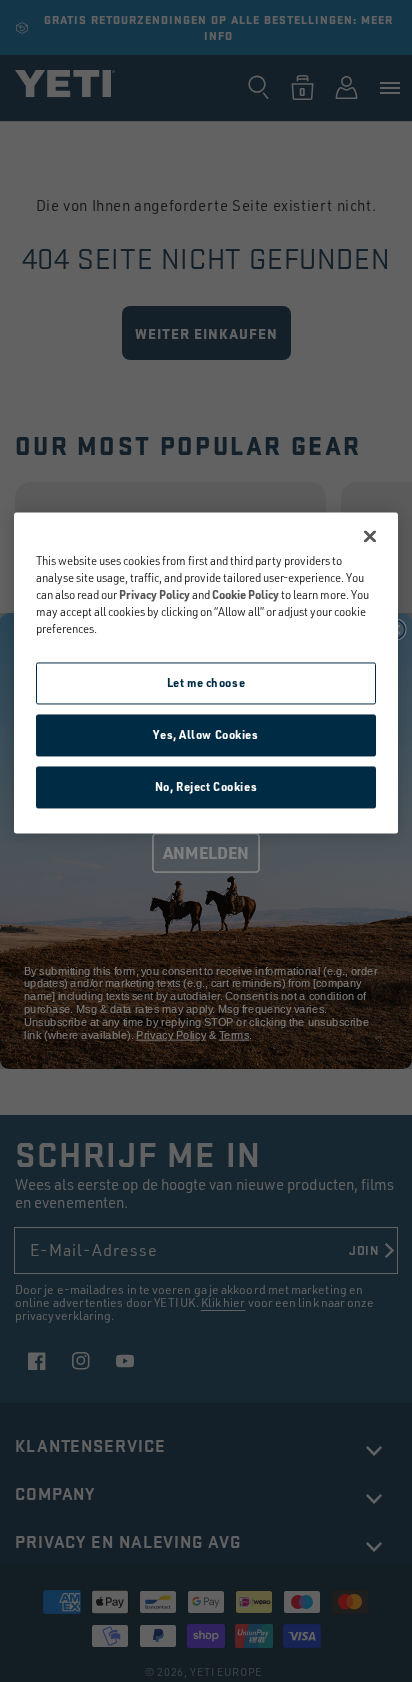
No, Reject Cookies (206, 786)
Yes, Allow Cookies (205, 734)
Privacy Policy (154, 594)
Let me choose (206, 683)
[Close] (370, 536)
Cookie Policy (245, 594)
